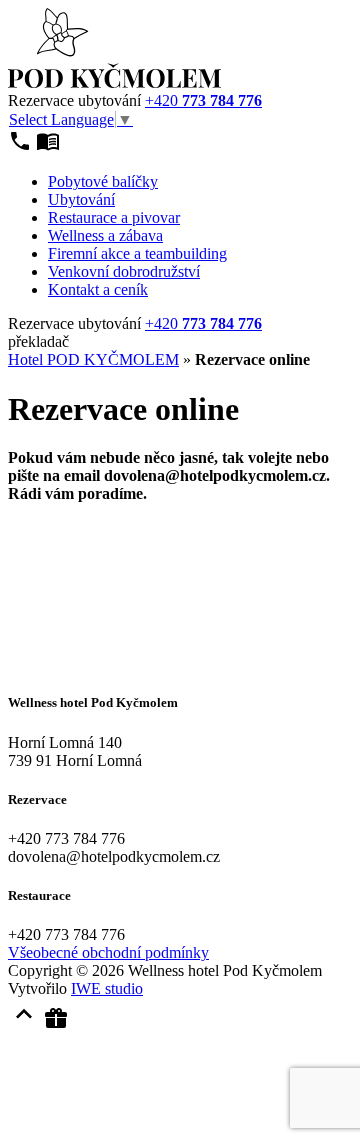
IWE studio (107, 988)
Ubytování (81, 199)
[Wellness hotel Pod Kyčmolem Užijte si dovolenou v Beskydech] (114, 82)
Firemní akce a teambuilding (137, 253)
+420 (203, 100)
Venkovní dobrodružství (124, 271)
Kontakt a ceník (98, 289)
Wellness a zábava (105, 235)
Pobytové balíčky (103, 181)
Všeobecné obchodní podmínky (108, 952)
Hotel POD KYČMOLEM (93, 359)
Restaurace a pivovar (114, 217)
